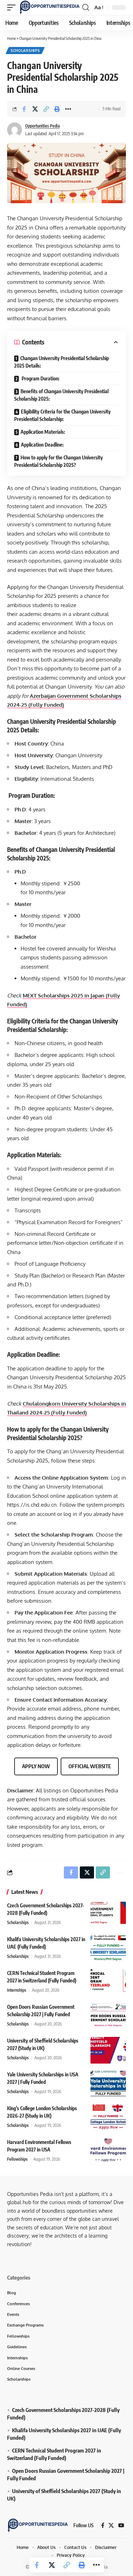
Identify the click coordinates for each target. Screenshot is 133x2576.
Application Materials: (43, 432)
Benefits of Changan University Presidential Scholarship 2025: (61, 395)
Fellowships (17, 2159)
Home (12, 38)
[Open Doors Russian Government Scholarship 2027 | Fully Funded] (108, 2016)
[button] (13, 7)
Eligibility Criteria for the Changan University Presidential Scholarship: (62, 415)
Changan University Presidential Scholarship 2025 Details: (62, 362)
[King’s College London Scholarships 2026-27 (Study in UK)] (108, 2118)
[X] (111, 2525)
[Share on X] (35, 109)
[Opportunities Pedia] (50, 7)
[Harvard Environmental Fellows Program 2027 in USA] (108, 2152)
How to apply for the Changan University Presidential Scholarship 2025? (59, 461)
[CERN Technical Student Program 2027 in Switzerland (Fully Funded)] (108, 1983)
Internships (17, 1990)
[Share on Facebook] (24, 109)
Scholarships (25, 51)
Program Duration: (40, 378)
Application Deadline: (42, 445)
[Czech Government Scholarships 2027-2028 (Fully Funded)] (108, 1915)
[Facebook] (103, 2525)
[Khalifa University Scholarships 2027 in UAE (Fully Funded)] (108, 1949)
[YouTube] (121, 2525)
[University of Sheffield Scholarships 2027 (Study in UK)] (108, 2050)
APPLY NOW (36, 1766)
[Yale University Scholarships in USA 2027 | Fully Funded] (108, 2084)
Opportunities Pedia (43, 126)
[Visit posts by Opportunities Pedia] (15, 130)
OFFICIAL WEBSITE (90, 1766)
